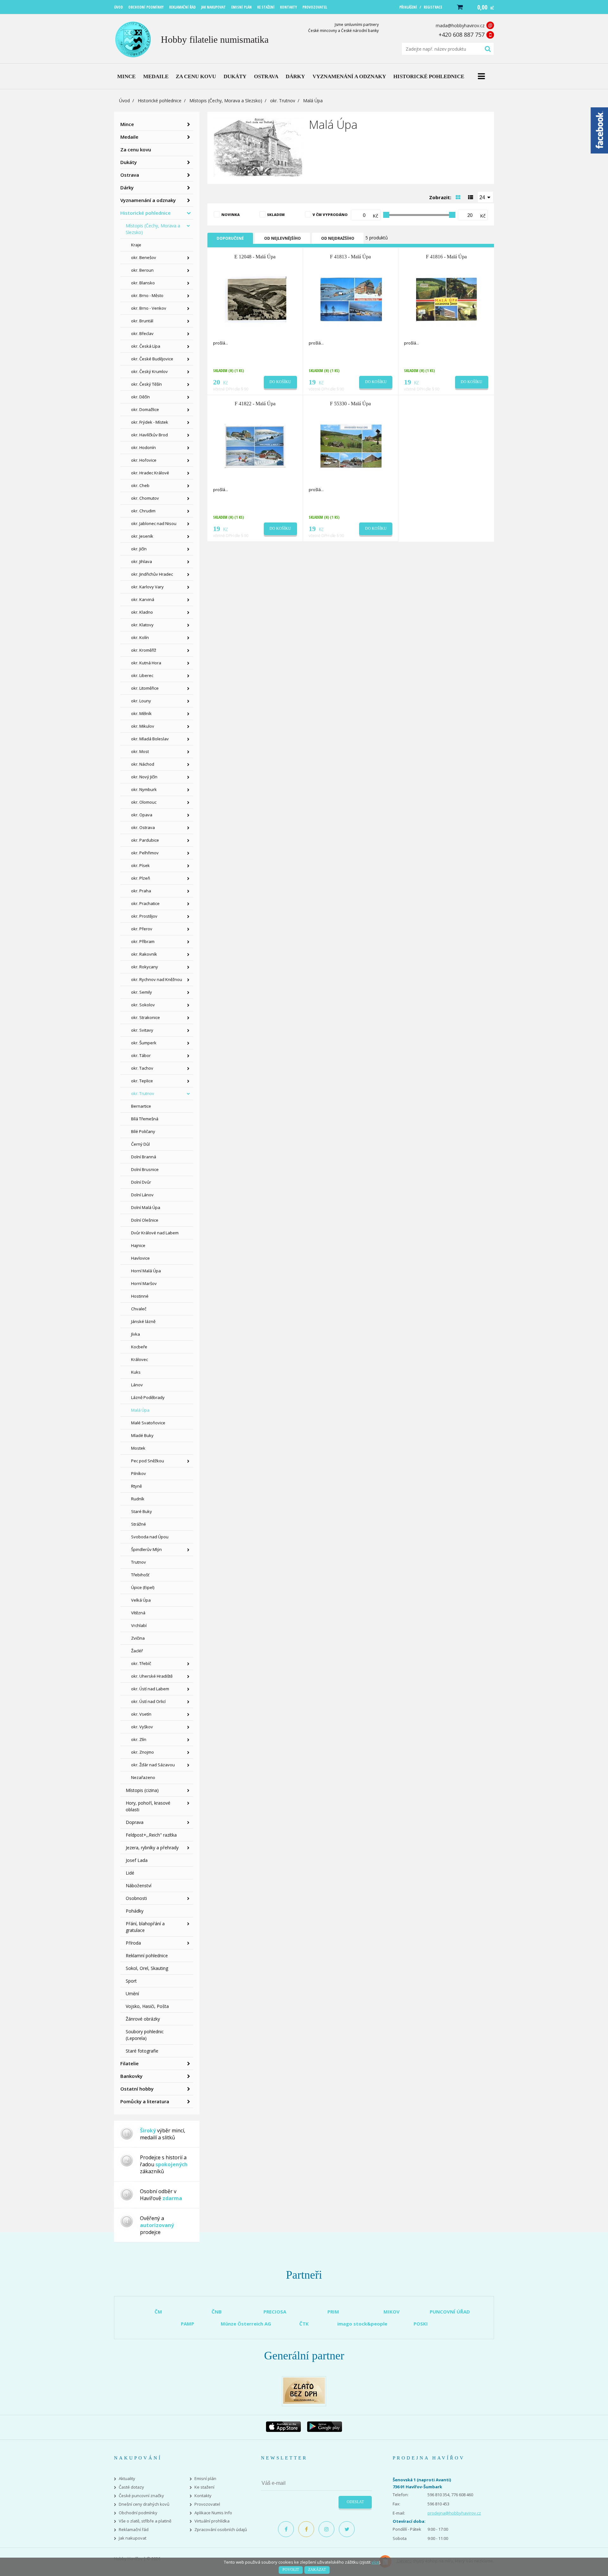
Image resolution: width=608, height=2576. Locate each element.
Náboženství (139, 1886)
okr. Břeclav (142, 333)
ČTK (304, 2324)
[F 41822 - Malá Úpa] (256, 446)
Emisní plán (205, 2479)
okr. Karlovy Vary (147, 587)
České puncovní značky (141, 2496)
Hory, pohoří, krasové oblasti (148, 1806)
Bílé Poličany (143, 1131)
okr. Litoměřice (145, 688)
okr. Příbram (143, 941)
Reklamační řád (134, 2530)
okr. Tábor (141, 1055)
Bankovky (131, 2076)
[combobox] (485, 197)
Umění (132, 1994)
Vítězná (138, 1613)
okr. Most (140, 751)
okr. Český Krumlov (149, 371)
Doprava (135, 1822)
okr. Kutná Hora (146, 663)
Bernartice (141, 1106)
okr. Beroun (142, 270)
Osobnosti (136, 1898)
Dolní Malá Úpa (146, 1207)
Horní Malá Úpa (146, 1271)
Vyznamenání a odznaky (148, 200)
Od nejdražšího (338, 238)
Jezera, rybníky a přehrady (152, 1848)
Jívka (136, 1334)
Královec (139, 1359)
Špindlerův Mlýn (146, 1549)
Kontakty (203, 2496)
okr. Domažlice (145, 409)
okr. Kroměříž (144, 650)
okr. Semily (142, 992)
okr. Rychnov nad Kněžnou (157, 979)
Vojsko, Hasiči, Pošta (147, 2006)
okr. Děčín (140, 397)
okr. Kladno (142, 612)
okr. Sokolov (143, 1005)
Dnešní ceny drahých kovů (144, 2504)
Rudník (138, 1499)
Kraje (136, 245)
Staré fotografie (142, 2051)
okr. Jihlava (142, 561)
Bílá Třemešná (145, 1119)
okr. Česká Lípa (146, 346)
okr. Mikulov (143, 726)
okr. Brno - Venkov (149, 308)
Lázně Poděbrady (148, 1397)
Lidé (130, 1873)
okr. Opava (142, 815)
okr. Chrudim (143, 511)
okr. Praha (141, 891)
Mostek (138, 1448)
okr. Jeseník (142, 536)
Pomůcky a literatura (145, 2101)
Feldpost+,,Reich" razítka (151, 1835)
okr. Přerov (142, 929)
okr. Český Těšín (146, 384)
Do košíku (280, 382)
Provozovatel (207, 2504)
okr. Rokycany (145, 967)
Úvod (124, 101)
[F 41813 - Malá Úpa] (351, 299)
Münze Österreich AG (246, 2324)
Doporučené (230, 238)
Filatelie (130, 2063)
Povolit (291, 2570)
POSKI (421, 2324)
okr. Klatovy (142, 625)
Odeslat (355, 2502)
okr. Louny (141, 701)
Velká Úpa (141, 1600)
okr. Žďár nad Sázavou (153, 1765)
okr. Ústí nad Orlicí (148, 1701)
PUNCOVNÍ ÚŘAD (450, 2312)
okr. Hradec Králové (150, 473)
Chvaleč (139, 1309)
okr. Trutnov (283, 101)
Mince (127, 124)
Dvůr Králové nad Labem (155, 1233)
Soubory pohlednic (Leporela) (145, 2035)
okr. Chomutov (145, 498)
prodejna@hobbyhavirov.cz (454, 2513)
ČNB (217, 2312)
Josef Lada (137, 1860)
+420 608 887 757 (462, 35)
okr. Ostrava (143, 827)
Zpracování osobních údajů (221, 2530)
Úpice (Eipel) (143, 1587)
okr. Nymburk (144, 789)
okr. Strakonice (146, 1017)
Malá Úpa (140, 1410)
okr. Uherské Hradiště (152, 1676)
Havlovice (140, 1258)
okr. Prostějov (144, 916)
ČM (158, 2312)
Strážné (139, 1524)
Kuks (136, 1372)
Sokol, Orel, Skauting (147, 1968)
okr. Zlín (139, 1739)
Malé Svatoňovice (148, 1423)
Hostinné (140, 1296)
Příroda (133, 1943)
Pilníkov (139, 1473)
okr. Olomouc (144, 802)
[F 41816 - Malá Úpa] (447, 299)
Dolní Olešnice (145, 1220)
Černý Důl (140, 1144)
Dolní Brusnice (145, 1169)
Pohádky (135, 1911)
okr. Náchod (143, 764)
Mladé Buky (142, 1435)
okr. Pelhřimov (145, 853)
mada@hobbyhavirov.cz (460, 25)
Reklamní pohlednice (147, 1956)
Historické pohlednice (160, 101)
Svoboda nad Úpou (150, 1537)
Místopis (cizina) (142, 1790)
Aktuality (127, 2479)
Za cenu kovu (136, 149)
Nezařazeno (143, 1777)
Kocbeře (139, 1347)
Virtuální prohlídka (212, 2521)
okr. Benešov (144, 257)
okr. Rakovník (144, 954)
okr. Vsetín (141, 1714)
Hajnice (138, 1245)
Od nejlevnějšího (282, 238)
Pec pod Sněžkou (148, 1461)
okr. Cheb (140, 485)
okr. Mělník (141, 713)
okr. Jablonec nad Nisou (154, 523)
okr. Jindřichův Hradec (152, 574)
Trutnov (139, 1562)
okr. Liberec (142, 675)
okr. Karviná (143, 599)
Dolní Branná (144, 1157)
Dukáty (129, 162)
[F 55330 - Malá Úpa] (351, 446)
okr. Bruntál (142, 321)
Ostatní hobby (137, 2089)
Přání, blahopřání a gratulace (145, 1927)
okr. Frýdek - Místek (150, 422)
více (375, 2562)
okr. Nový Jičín (144, 777)
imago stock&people (362, 2324)
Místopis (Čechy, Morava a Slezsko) (226, 101)
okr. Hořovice (144, 460)
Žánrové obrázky (143, 2019)
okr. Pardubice (145, 840)
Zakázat (317, 2570)
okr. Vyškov (142, 1727)
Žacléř (137, 1651)
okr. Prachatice (145, 903)
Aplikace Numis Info (213, 2513)
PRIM (333, 2312)
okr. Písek (140, 865)
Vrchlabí (139, 1625)
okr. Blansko (143, 283)
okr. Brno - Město (147, 295)
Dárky (127, 187)
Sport (131, 1981)
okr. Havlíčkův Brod (149, 435)
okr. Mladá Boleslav (150, 739)
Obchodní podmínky (138, 2513)
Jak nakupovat (133, 2538)
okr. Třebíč (141, 1663)
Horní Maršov (144, 1283)
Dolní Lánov (142, 1195)
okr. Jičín (139, 549)
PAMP (187, 2324)
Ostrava (130, 175)
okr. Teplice (142, 1081)
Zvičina (138, 1638)
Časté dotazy (131, 2487)
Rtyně (136, 1486)
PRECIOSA (275, 2312)
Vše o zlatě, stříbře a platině (145, 2521)
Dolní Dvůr (141, 1182)
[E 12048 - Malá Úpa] (256, 299)
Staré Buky (142, 1511)
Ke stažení (204, 2487)
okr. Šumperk (144, 1043)
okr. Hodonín (143, 447)
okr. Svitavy (142, 1030)
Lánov (137, 1385)
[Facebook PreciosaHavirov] (286, 2529)
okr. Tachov (142, 1068)
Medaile (129, 137)
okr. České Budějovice (152, 359)
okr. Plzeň (141, 878)
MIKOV (392, 2312)
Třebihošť (140, 1575)
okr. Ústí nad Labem (150, 1689)
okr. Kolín (140, 637)
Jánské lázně (143, 1321)
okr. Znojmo (142, 1752)
